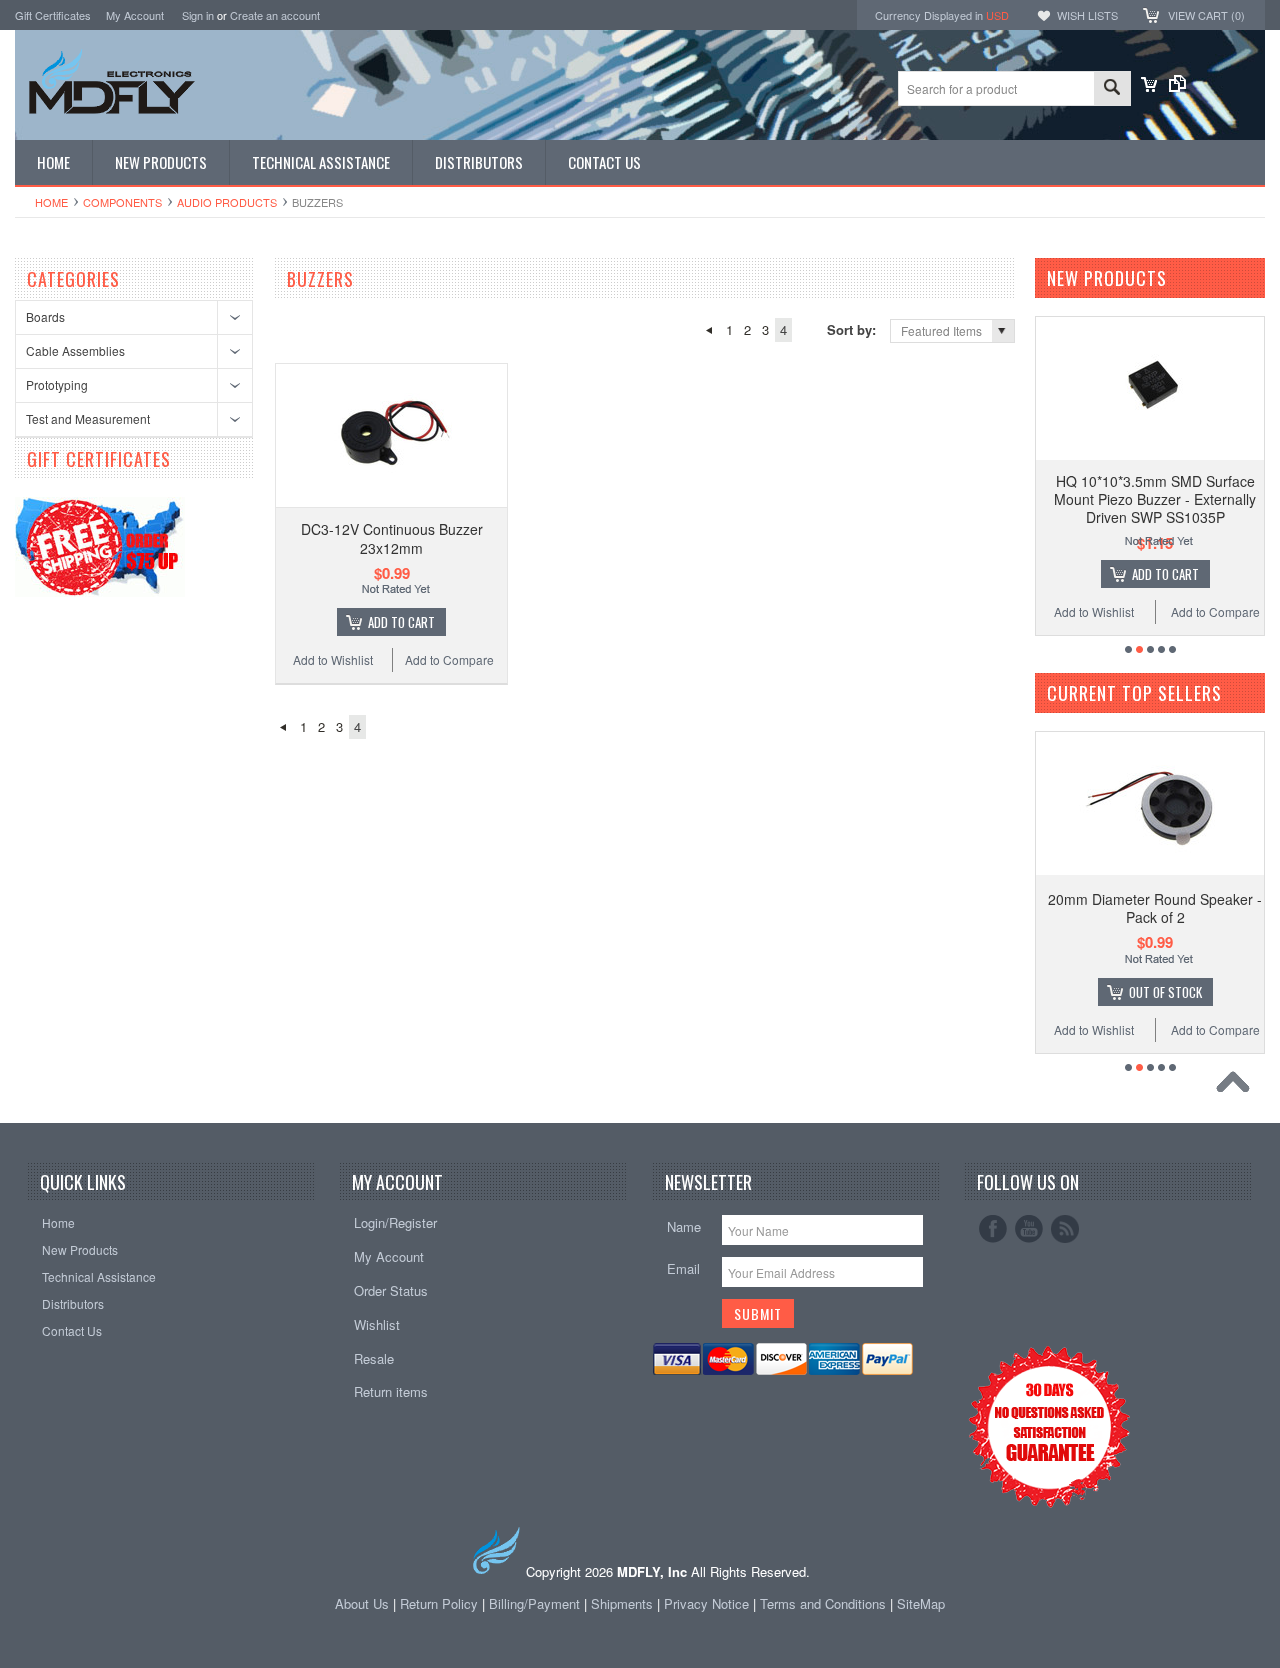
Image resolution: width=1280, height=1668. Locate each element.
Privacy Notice (706, 1603)
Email (683, 1268)
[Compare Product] (1177, 86)
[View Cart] (1149, 86)
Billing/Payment (534, 1603)
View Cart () (1206, 15)
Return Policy (439, 1603)
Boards (45, 316)
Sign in (198, 15)
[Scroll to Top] (1238, 1087)
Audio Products (227, 202)
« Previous (708, 330)
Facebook (993, 1229)
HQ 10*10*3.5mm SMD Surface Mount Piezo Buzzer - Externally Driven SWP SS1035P (1155, 499)
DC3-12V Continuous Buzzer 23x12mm (392, 538)
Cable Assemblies (75, 350)
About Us (362, 1603)
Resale (374, 1358)
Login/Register (395, 1222)
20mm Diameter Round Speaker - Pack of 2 (1155, 908)
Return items (391, 1391)
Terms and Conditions (825, 1603)
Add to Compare (449, 659)
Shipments (622, 1603)
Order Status (391, 1290)
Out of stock (1165, 992)
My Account (135, 15)
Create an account (275, 15)
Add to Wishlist (333, 659)
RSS (1065, 1229)
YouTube (1029, 1229)
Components (122, 202)
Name (684, 1226)
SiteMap (921, 1603)
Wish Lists (1087, 15)
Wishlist (377, 1324)
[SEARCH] (1112, 89)
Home (51, 202)
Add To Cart (401, 622)
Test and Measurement (88, 418)
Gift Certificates (53, 15)
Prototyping (57, 384)
